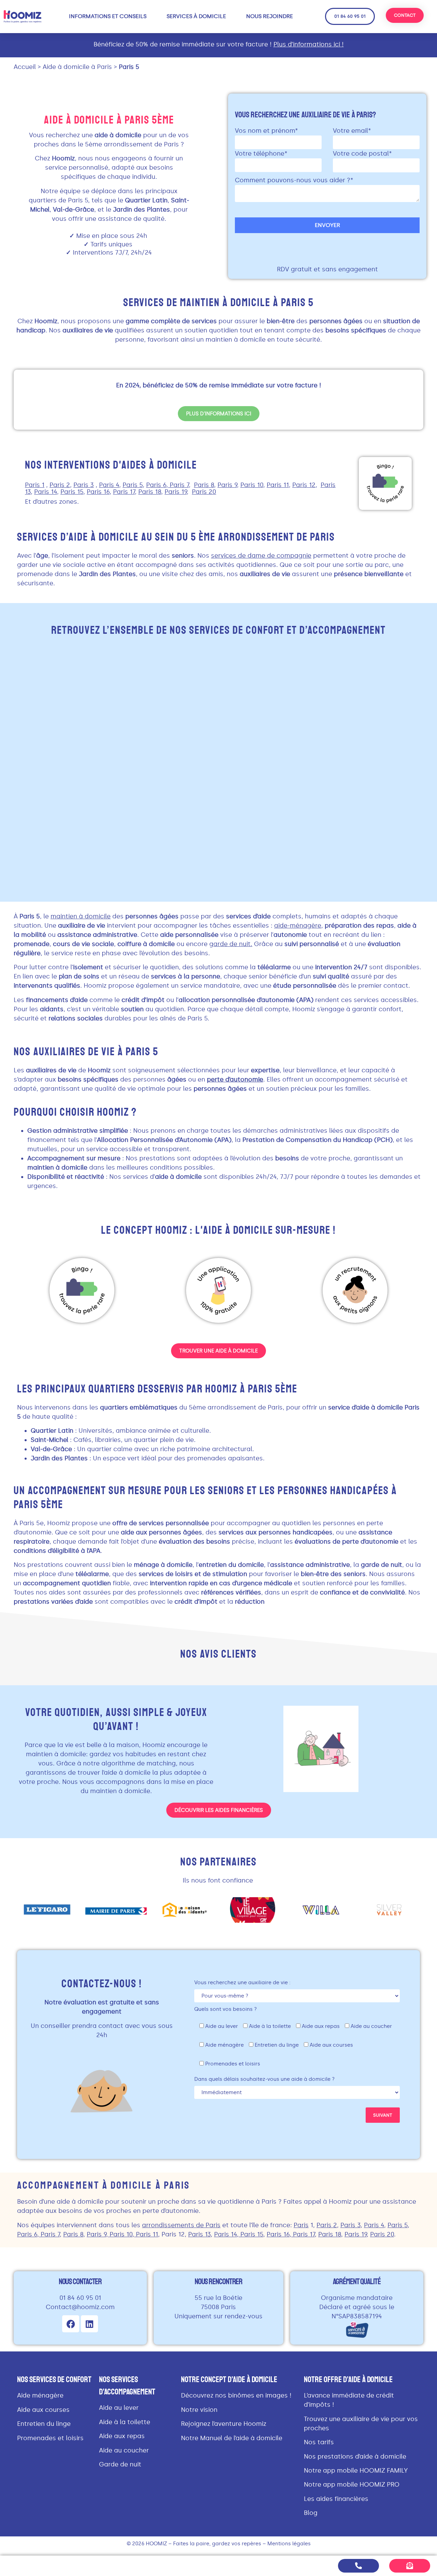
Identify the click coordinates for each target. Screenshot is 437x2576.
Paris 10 (121, 2234)
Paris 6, (158, 485)
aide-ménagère (298, 926)
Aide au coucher (124, 2450)
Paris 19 (356, 2234)
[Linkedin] (89, 2324)
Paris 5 (398, 2225)
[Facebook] (71, 2324)
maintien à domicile (81, 916)
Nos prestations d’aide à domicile (355, 2457)
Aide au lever (119, 2408)
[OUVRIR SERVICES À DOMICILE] (230, 16)
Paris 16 (278, 2234)
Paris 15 (252, 2234)
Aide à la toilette (125, 2422)
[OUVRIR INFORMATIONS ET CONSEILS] (151, 16)
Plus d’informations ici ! (309, 44)
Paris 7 (50, 2234)
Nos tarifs (319, 2442)
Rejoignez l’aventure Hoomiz (224, 2424)
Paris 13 (199, 2234)
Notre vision (199, 2410)
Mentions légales (289, 2544)
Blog (311, 2513)
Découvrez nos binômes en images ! (236, 2395)
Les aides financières (336, 2499)
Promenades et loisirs (50, 2438)
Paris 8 (73, 2234)
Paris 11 (147, 2234)
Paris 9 (96, 2234)
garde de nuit (230, 944)
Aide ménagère (40, 2395)
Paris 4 (374, 2225)
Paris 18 (330, 2234)
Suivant (383, 2115)
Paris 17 (304, 2234)
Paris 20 (382, 2234)
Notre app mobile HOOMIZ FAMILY (356, 2471)
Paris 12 (173, 2234)
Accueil (25, 67)
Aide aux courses (43, 2410)
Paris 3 (350, 2225)
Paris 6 (27, 2234)
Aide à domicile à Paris (77, 67)
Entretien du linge (44, 2424)
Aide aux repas (122, 2436)
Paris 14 (225, 2234)
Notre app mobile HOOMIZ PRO (352, 2485)
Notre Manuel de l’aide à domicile (232, 2438)
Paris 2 (327, 2225)
